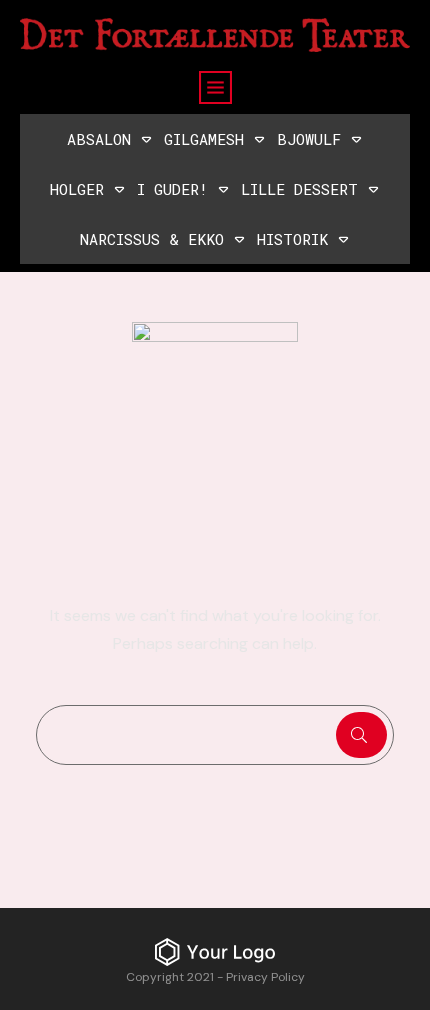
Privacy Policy (265, 977)
